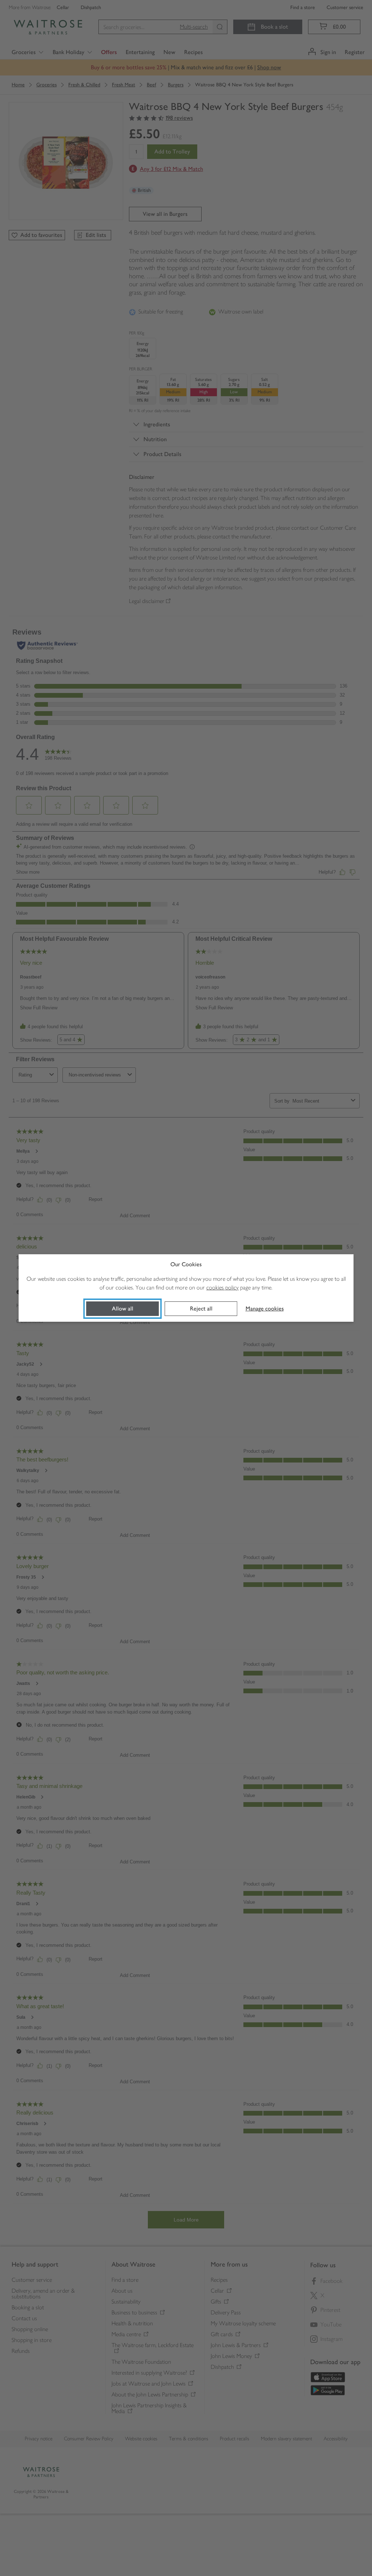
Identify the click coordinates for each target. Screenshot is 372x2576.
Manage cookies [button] (265, 1308)
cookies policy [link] (223, 1287)
